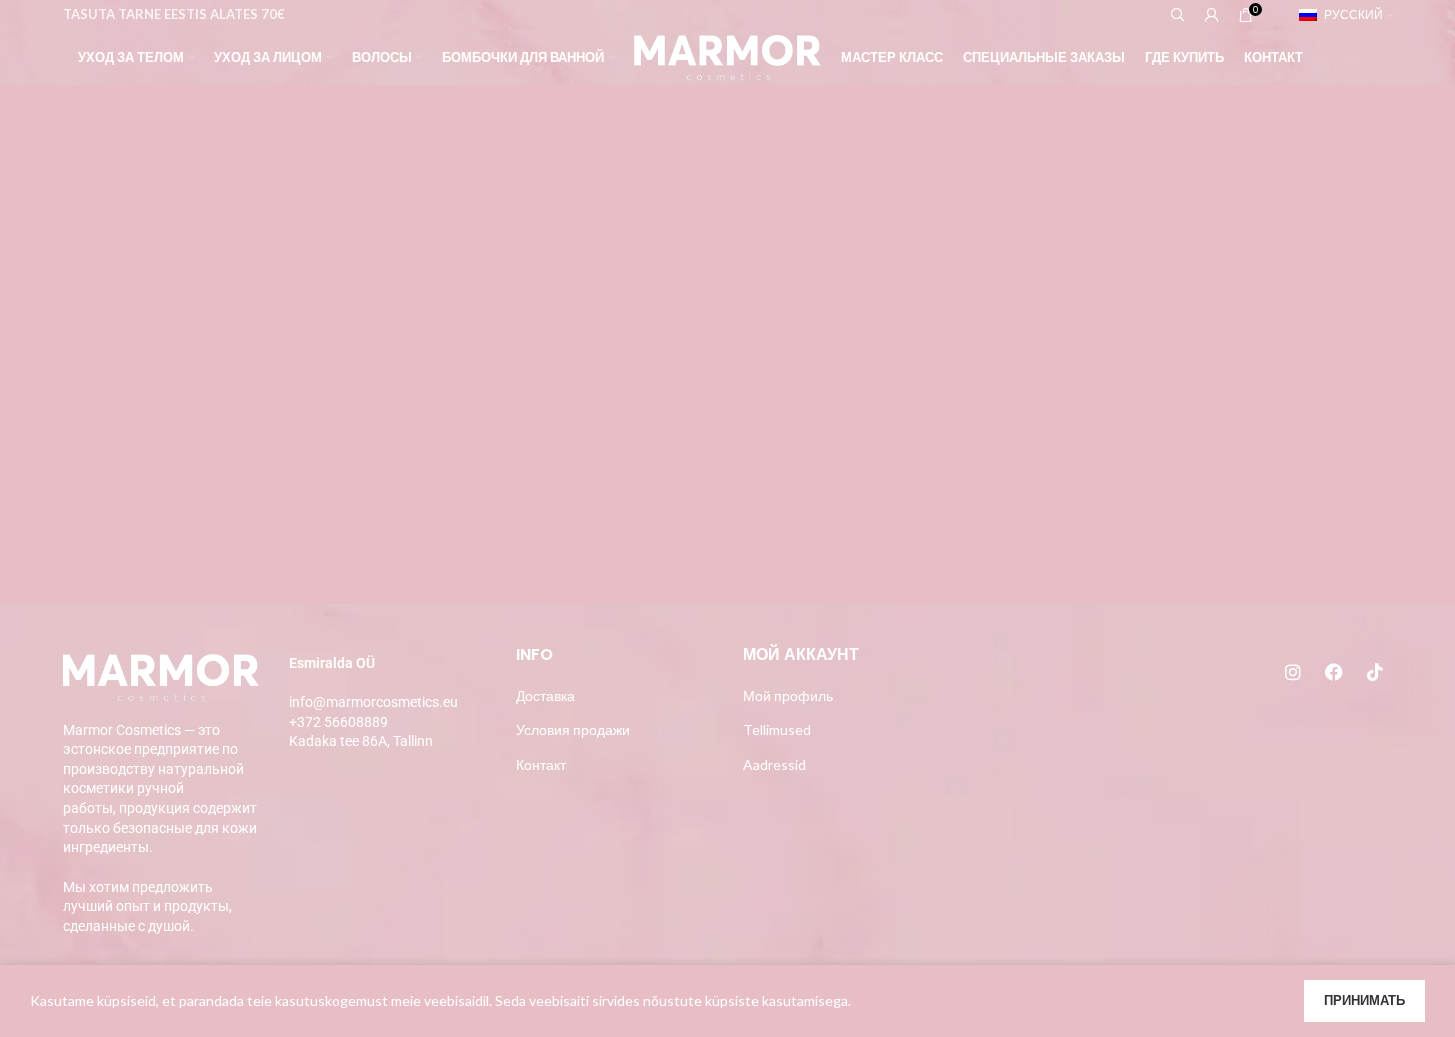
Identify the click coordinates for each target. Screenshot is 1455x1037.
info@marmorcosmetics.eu (373, 702)
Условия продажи (573, 729)
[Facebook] (1334, 672)
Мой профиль (788, 695)
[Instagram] (1293, 672)
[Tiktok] (1375, 672)
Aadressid (774, 764)
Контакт (541, 764)
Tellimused (777, 729)
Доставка (545, 695)
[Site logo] (727, 55)
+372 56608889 (338, 722)
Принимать (1364, 1000)
